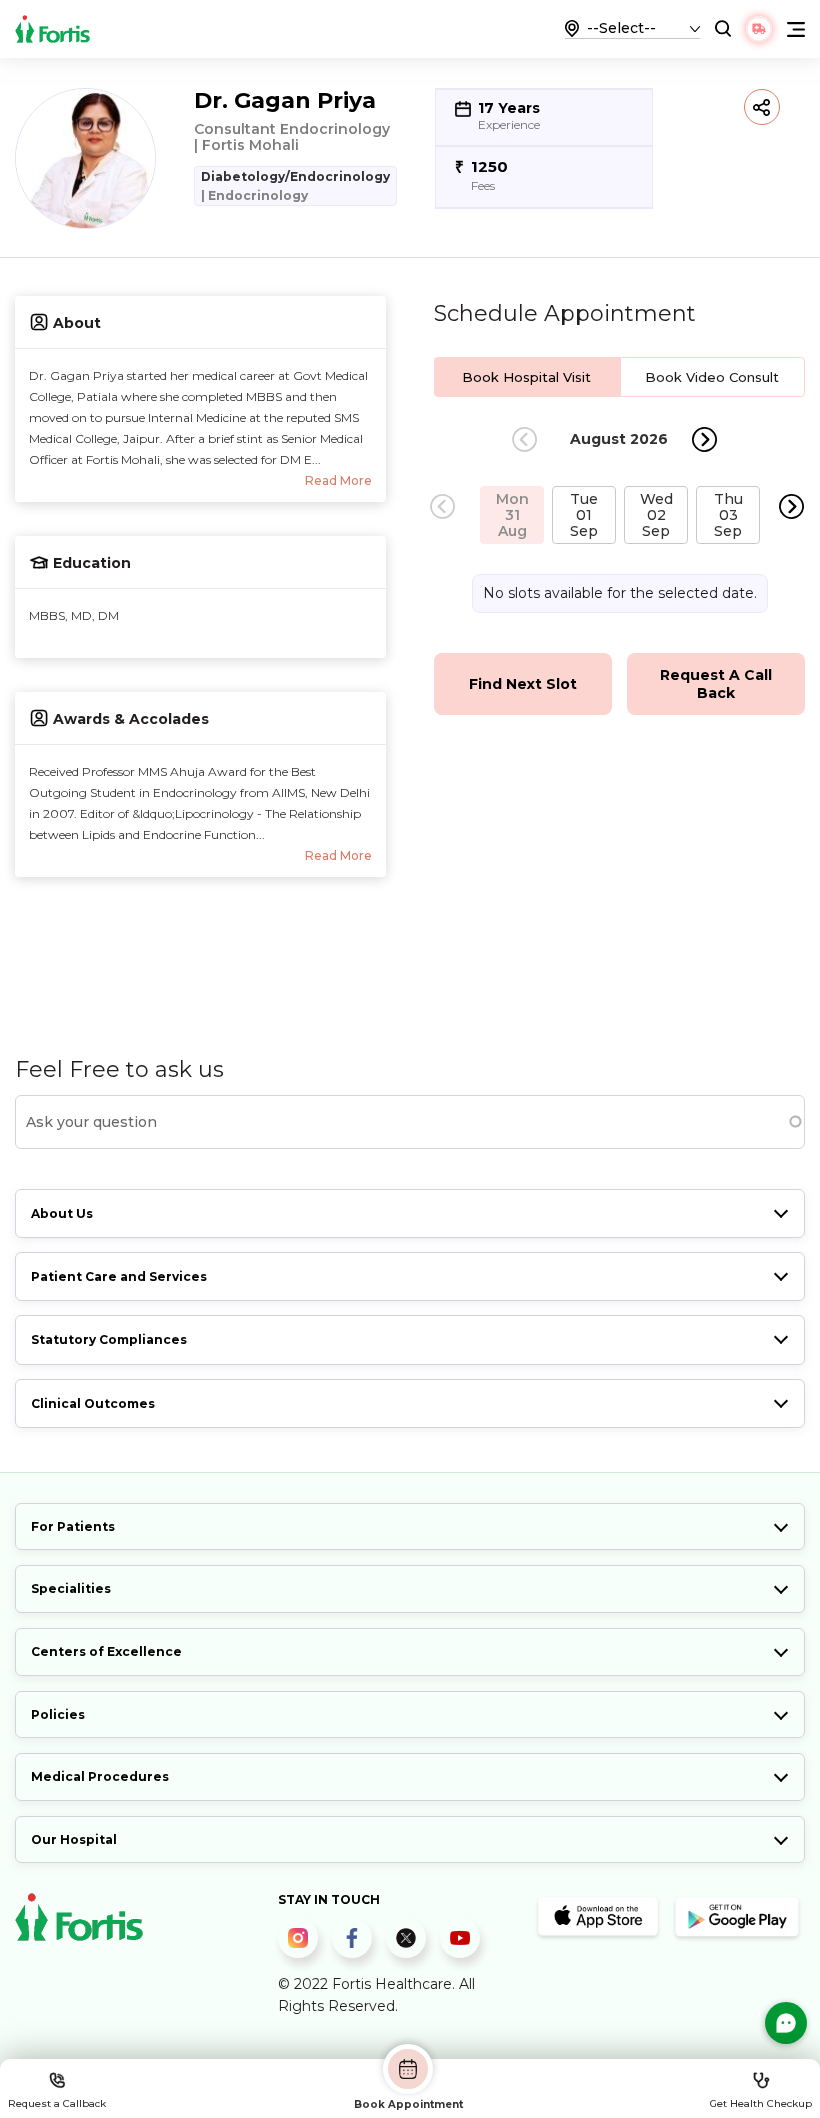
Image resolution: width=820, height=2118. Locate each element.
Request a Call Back (716, 684)
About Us (62, 1213)
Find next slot (523, 684)
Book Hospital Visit (526, 377)
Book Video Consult (712, 377)
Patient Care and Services (119, 1276)
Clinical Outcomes (93, 1403)
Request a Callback (57, 2103)
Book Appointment (408, 2104)
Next (704, 439)
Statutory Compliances (109, 1339)
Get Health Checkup (761, 2103)
